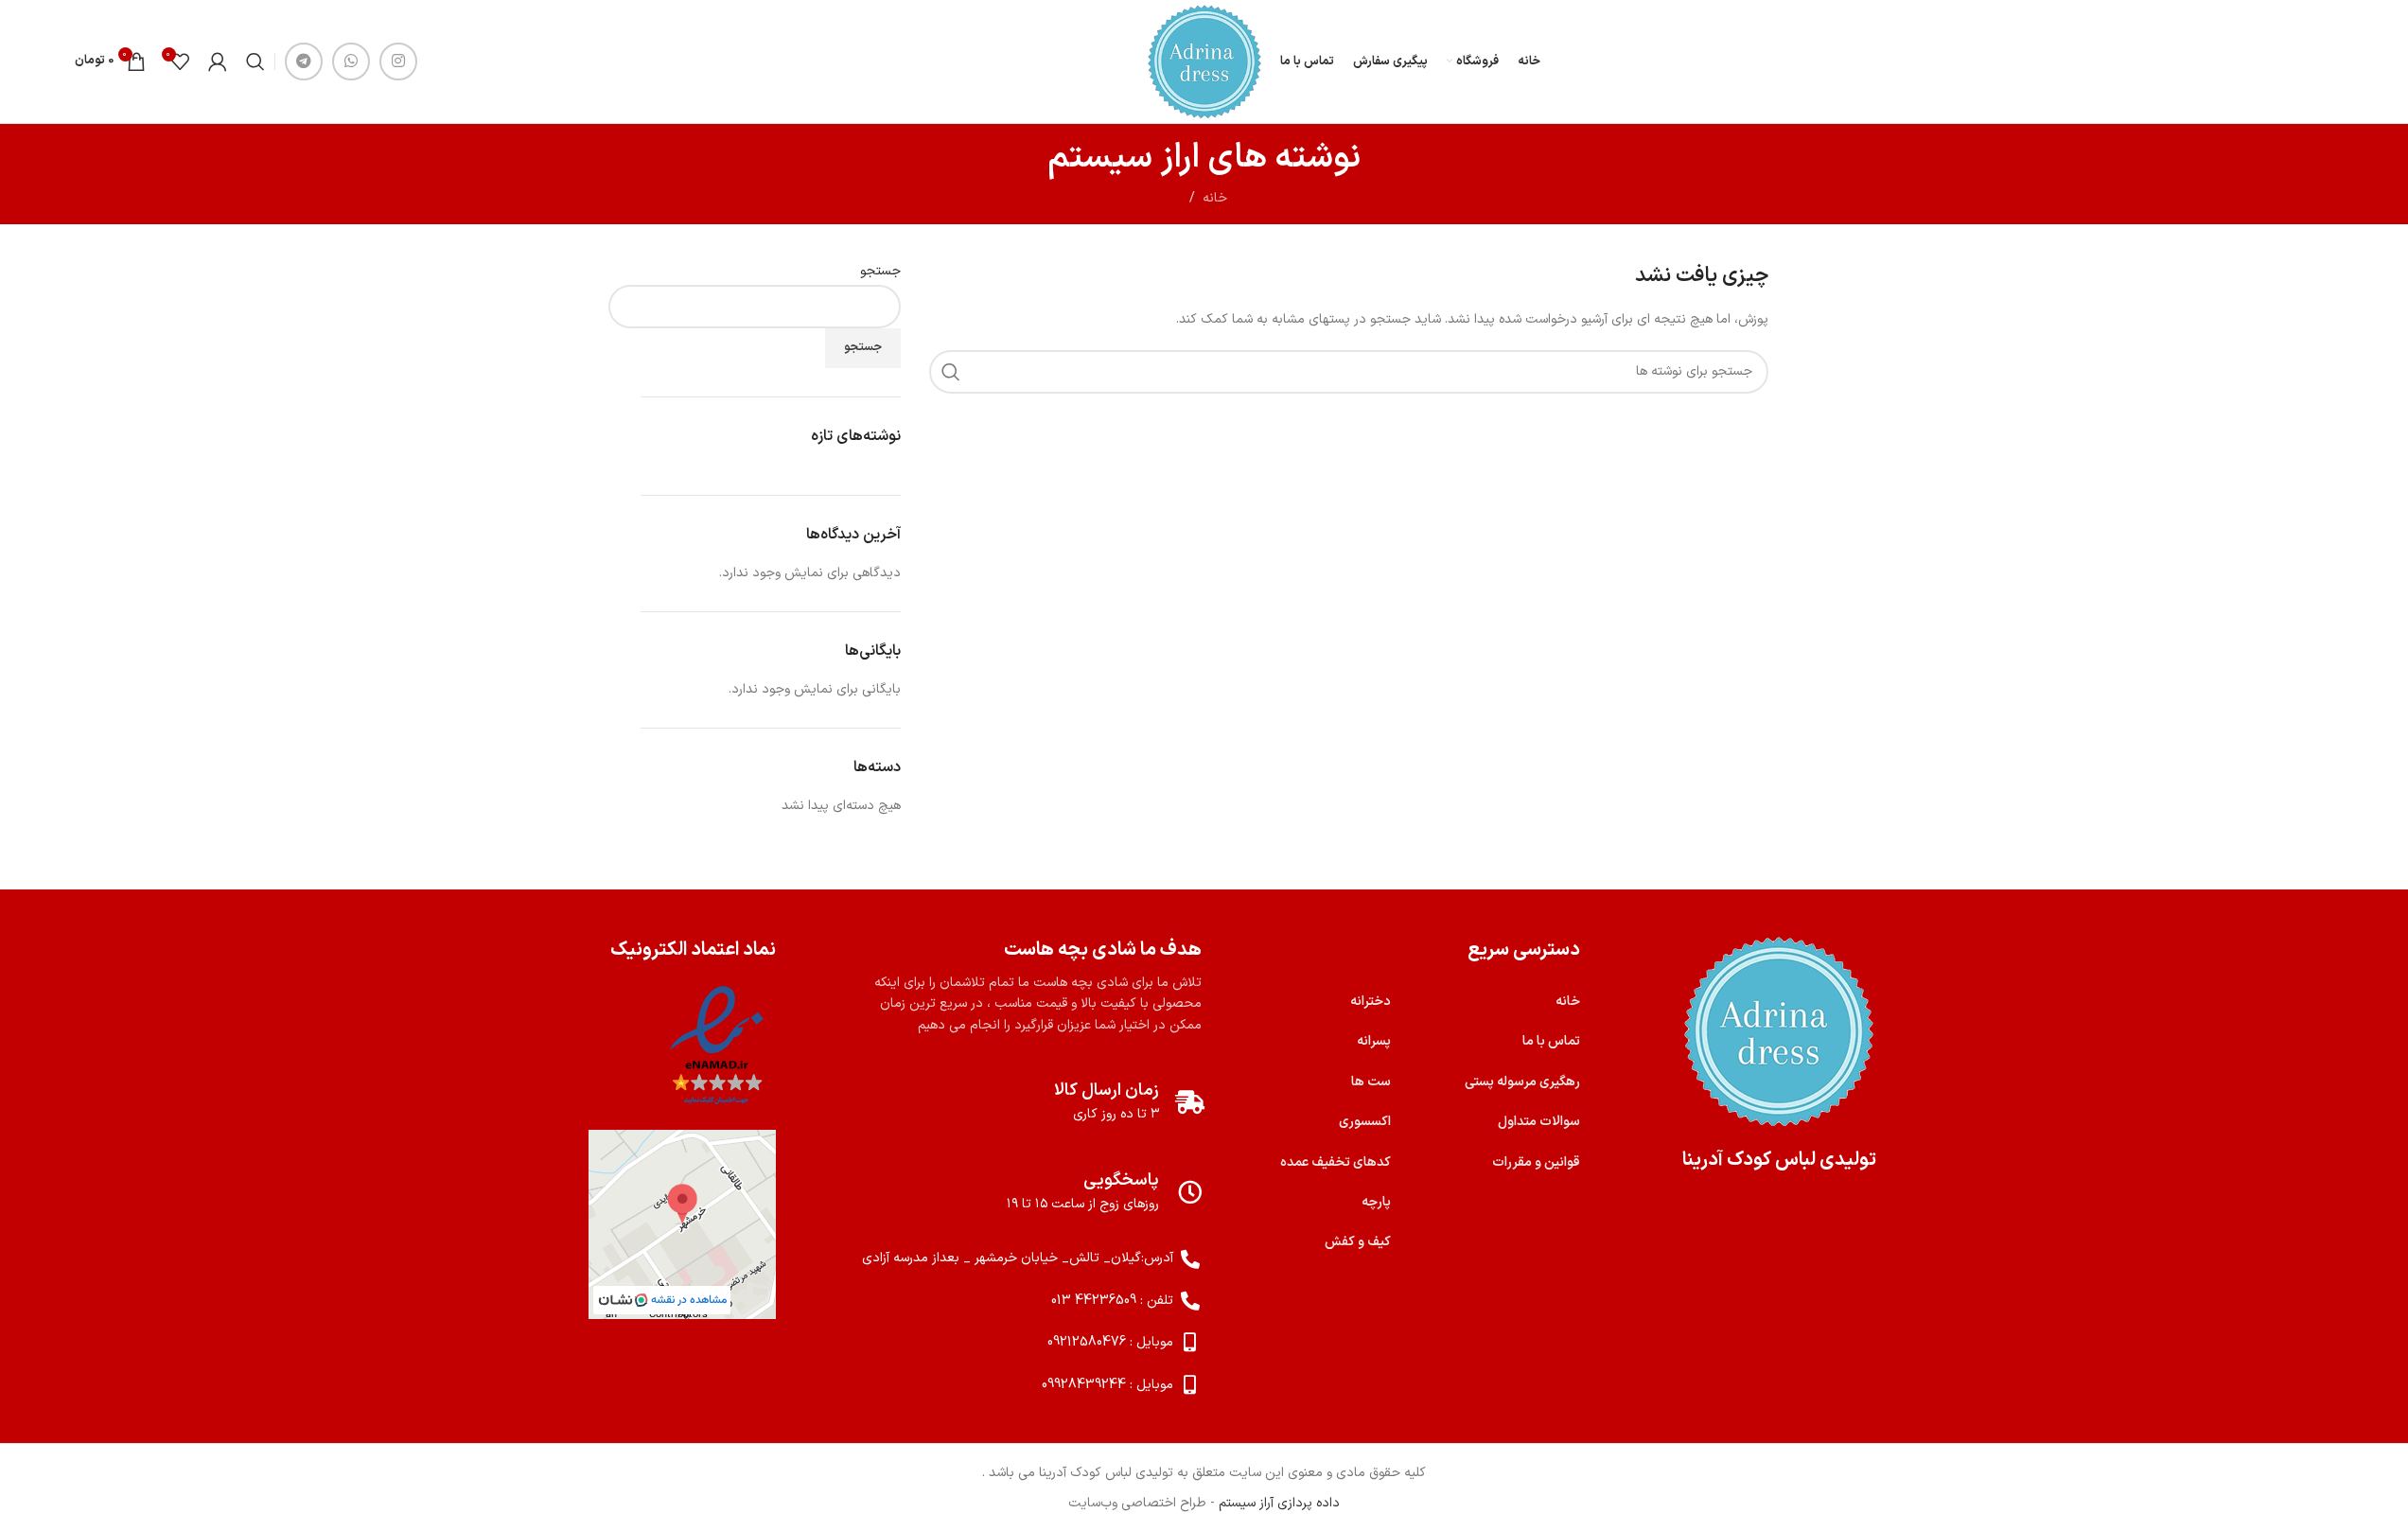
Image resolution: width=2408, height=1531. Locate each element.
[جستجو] (255, 62)
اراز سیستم (1124, 158)
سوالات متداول (1539, 1122)
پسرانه (1374, 1041)
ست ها (1371, 1082)
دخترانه (1371, 1002)
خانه (1215, 198)
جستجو (880, 272)
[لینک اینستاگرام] (398, 62)
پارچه (1376, 1202)
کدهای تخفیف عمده (1336, 1162)
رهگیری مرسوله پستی (1522, 1082)
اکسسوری (1365, 1122)
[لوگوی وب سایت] (1204, 61)
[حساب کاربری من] (218, 62)
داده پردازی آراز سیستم (1279, 1503)
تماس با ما (1551, 1041)
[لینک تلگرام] (304, 62)
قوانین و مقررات (1536, 1162)
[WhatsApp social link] (351, 62)
